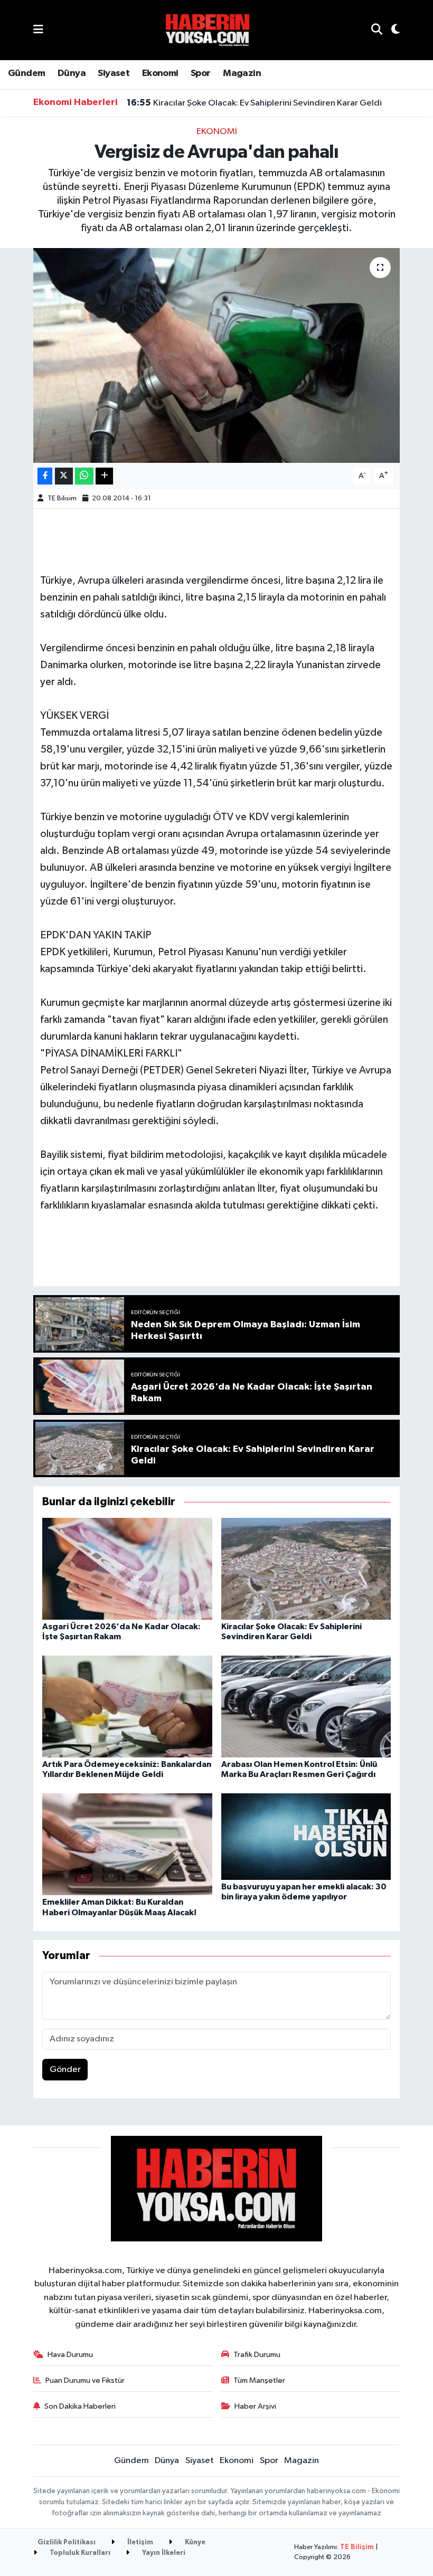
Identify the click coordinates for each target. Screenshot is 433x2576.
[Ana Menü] (38, 30)
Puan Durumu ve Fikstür (85, 2380)
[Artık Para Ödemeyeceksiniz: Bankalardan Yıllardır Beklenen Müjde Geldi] (127, 1707)
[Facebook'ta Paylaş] (45, 476)
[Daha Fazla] (104, 476)
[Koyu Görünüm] (391, 30)
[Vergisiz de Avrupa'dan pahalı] (217, 355)
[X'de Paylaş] (64, 476)
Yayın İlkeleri (163, 2553)
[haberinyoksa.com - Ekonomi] (208, 30)
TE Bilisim (62, 498)
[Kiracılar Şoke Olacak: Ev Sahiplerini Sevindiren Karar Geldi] (306, 1568)
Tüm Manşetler (259, 2380)
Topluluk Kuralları (79, 2553)
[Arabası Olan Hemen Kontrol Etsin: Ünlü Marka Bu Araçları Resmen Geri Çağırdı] (306, 1707)
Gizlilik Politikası (67, 2542)
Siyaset (114, 73)
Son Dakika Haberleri (80, 2406)
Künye (194, 2542)
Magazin (242, 73)
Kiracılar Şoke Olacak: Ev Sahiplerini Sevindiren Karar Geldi (254, 103)
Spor (201, 73)
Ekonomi (160, 73)
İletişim (139, 2542)
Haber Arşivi (255, 2406)
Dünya (72, 73)
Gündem (26, 73)
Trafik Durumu (257, 2355)
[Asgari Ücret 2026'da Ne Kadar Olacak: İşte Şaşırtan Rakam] (127, 1568)
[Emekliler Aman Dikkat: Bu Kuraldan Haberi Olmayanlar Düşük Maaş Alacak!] (127, 1844)
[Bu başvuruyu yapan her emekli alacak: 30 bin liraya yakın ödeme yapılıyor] (306, 1836)
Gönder (65, 2070)
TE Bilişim (357, 2547)
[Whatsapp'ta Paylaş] (84, 476)
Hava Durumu (70, 2355)
